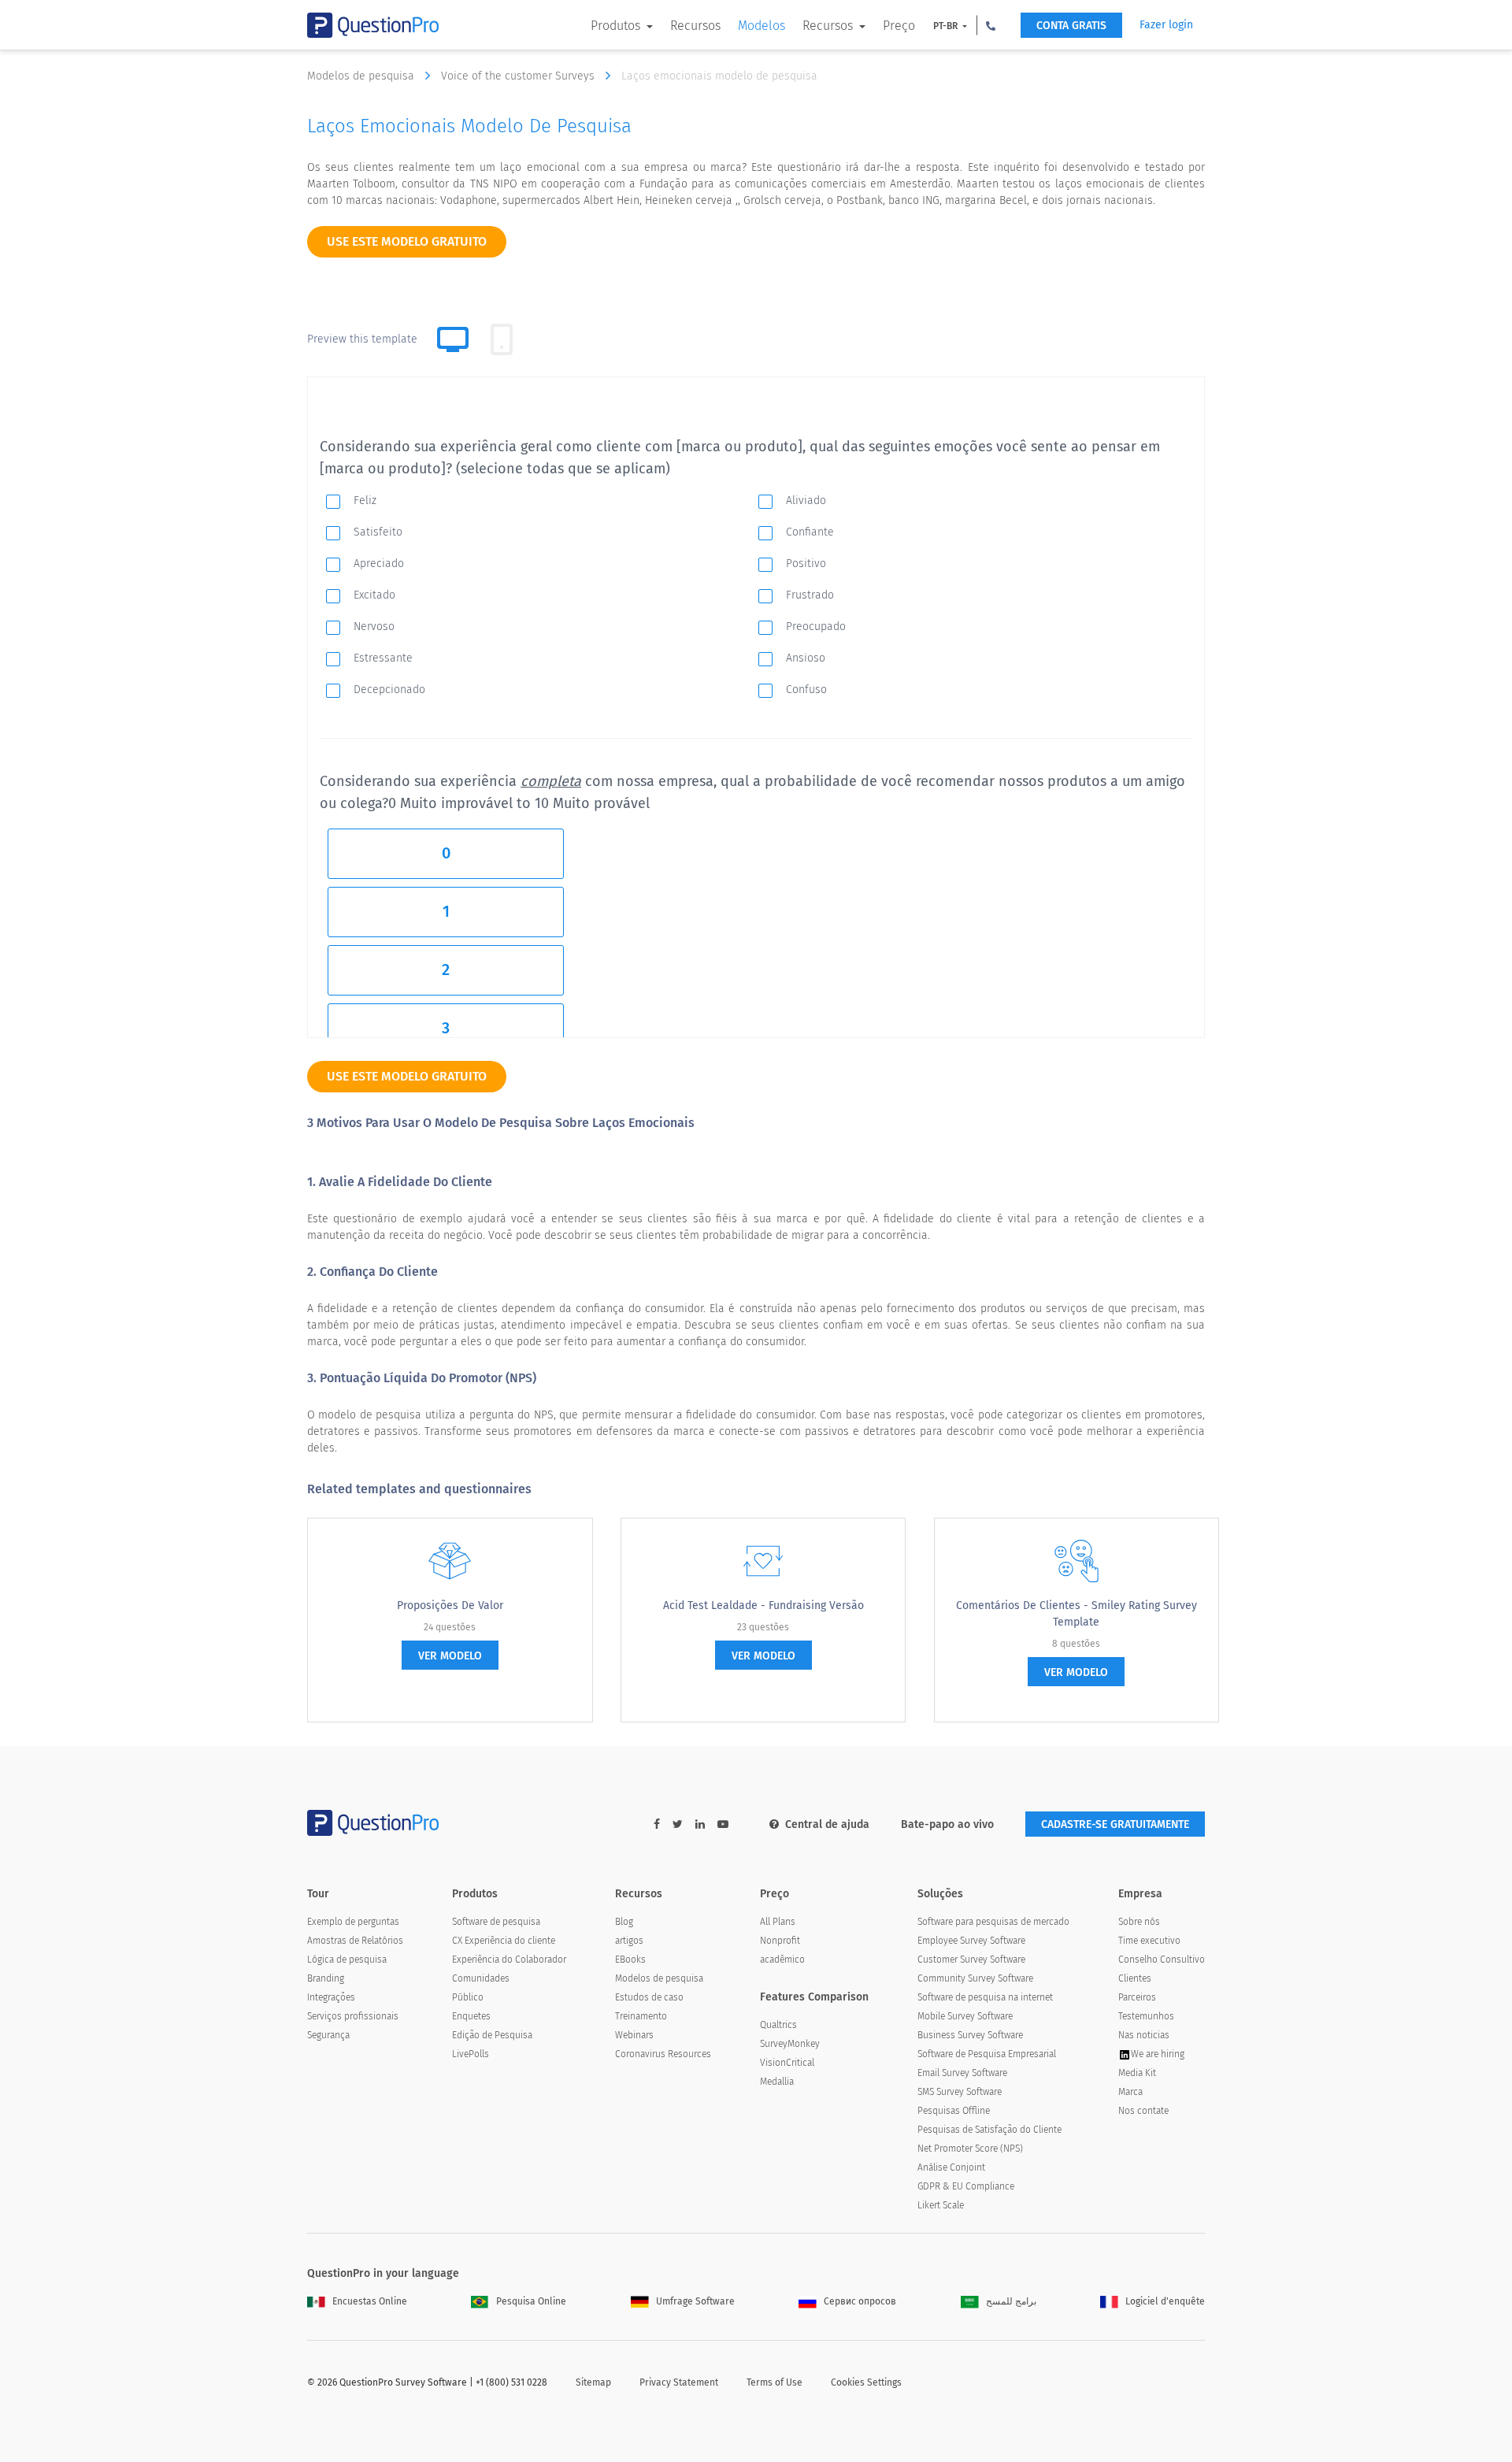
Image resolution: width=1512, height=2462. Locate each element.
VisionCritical (787, 2063)
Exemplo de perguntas (353, 1922)
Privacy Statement (679, 2382)
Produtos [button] (617, 26)
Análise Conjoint (951, 2167)
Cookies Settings (866, 2382)
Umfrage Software (695, 2301)
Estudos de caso (649, 1997)
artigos (629, 1941)
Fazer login (1166, 25)
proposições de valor (450, 1605)
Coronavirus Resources (663, 2054)
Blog (624, 1922)
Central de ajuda (827, 1824)
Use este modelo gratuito (407, 241)
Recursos (695, 26)
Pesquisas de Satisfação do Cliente (989, 2130)
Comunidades (481, 1978)
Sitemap (593, 2382)
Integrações (331, 1997)
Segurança (328, 2035)
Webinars (634, 2035)
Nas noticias (1144, 2035)
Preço (899, 26)
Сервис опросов (860, 2301)
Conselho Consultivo (1162, 1960)
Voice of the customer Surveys (519, 76)
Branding (326, 1978)
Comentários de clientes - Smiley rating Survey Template (1077, 1614)
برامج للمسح (1011, 2301)
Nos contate (1143, 2111)
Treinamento (641, 2016)
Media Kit (1137, 2073)
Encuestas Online (370, 2301)
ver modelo (450, 1656)
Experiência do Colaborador (509, 1960)
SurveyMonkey (790, 2044)
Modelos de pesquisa (362, 76)
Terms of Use (775, 2382)
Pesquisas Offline (954, 2111)
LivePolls (471, 2054)
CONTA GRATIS (1071, 26)
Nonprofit (780, 1941)
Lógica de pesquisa (347, 1960)
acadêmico (782, 1960)
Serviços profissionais (353, 2016)
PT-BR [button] (947, 26)
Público (468, 1997)
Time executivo (1149, 1941)
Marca (1130, 2092)
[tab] (502, 339)
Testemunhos (1146, 2016)
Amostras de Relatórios (355, 1941)
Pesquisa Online (531, 2301)
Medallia (777, 2082)
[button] (991, 25)
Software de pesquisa (496, 1922)
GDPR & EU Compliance (966, 2186)
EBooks (630, 1960)
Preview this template (362, 339)
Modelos (762, 26)
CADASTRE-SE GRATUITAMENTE (1115, 1824)
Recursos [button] (829, 26)
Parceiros (1137, 1997)
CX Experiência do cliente (504, 1941)
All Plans (778, 1922)
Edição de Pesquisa (492, 2035)
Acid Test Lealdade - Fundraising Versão (763, 1605)
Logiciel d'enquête (1165, 2301)
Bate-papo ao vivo (947, 1824)
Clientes (1135, 1978)
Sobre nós (1139, 1922)
